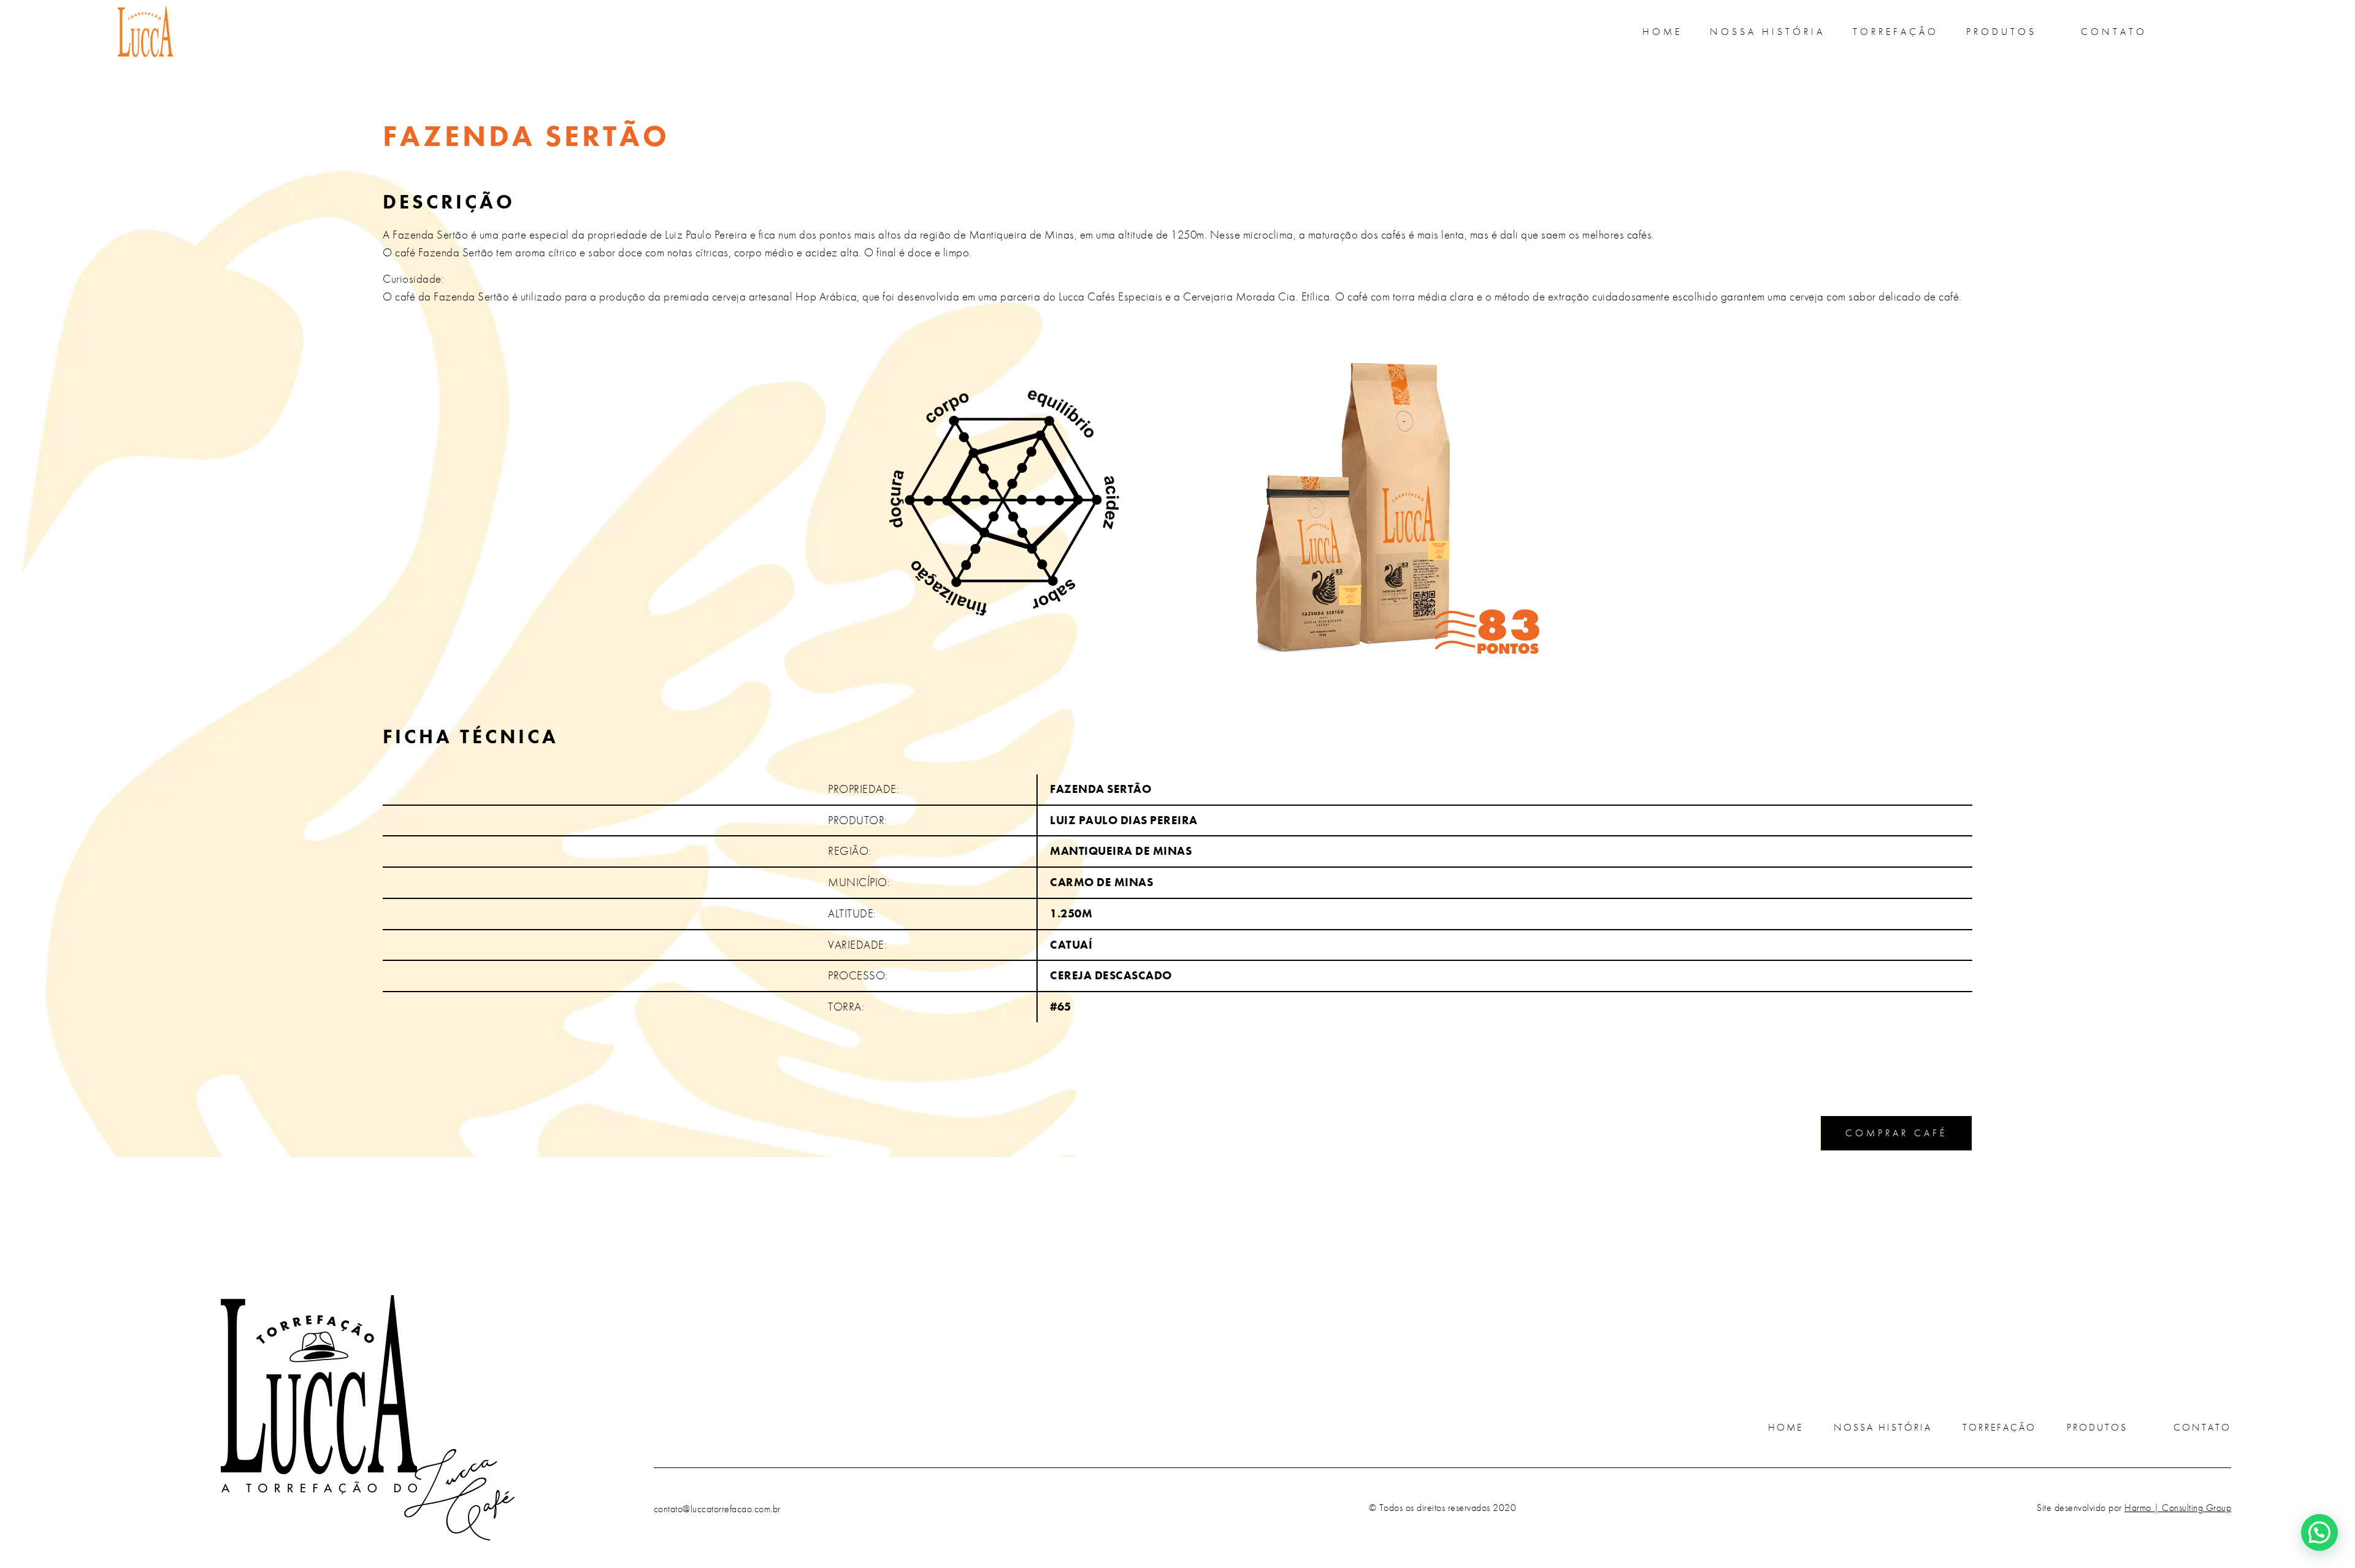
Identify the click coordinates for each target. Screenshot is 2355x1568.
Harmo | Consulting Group (2178, 1508)
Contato (2114, 32)
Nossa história (1767, 32)
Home (1662, 32)
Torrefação (1896, 32)
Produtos (2001, 32)
